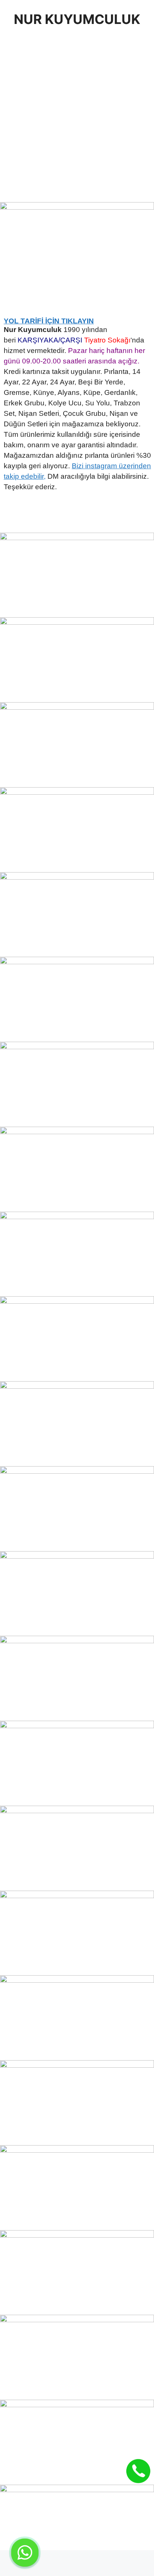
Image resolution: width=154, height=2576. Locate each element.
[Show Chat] (25, 2553)
